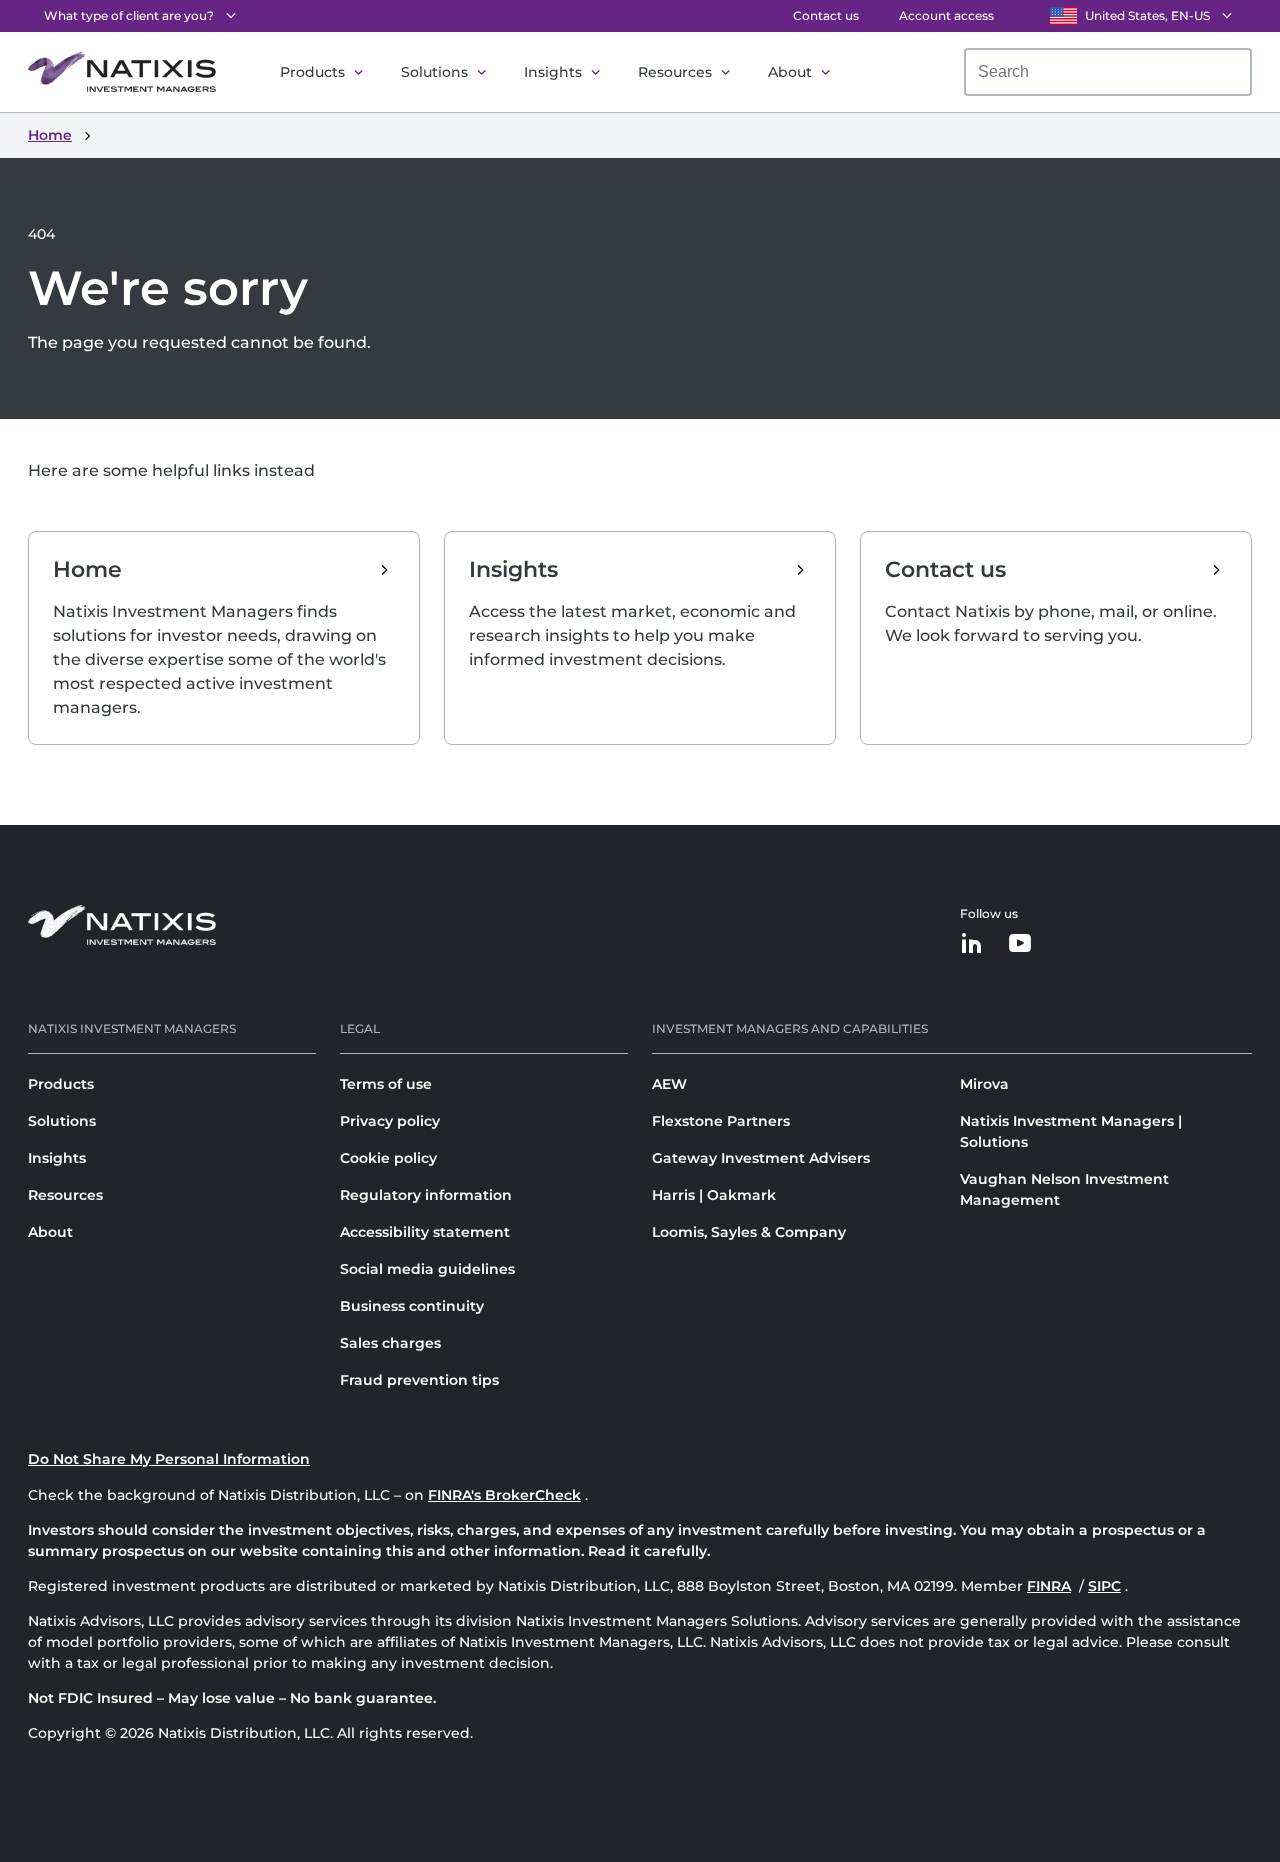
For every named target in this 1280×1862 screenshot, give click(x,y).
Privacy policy (390, 1121)
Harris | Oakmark (714, 1195)
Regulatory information (426, 1195)
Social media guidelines (427, 1269)
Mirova (984, 1084)
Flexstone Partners (721, 1121)
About (790, 72)
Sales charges (390, 1343)
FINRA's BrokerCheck (504, 1495)
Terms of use (386, 1084)
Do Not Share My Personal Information (169, 1459)
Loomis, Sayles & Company (749, 1232)
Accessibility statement (425, 1232)
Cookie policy (388, 1158)
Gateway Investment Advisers (761, 1158)
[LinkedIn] (972, 944)
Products (312, 72)
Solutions (434, 72)
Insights (553, 72)
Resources (675, 72)
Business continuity (412, 1306)
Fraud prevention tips (419, 1380)
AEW (669, 1084)
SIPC (1104, 1586)
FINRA (1049, 1586)
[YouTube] (1020, 944)
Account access (946, 15)
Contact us (826, 15)
